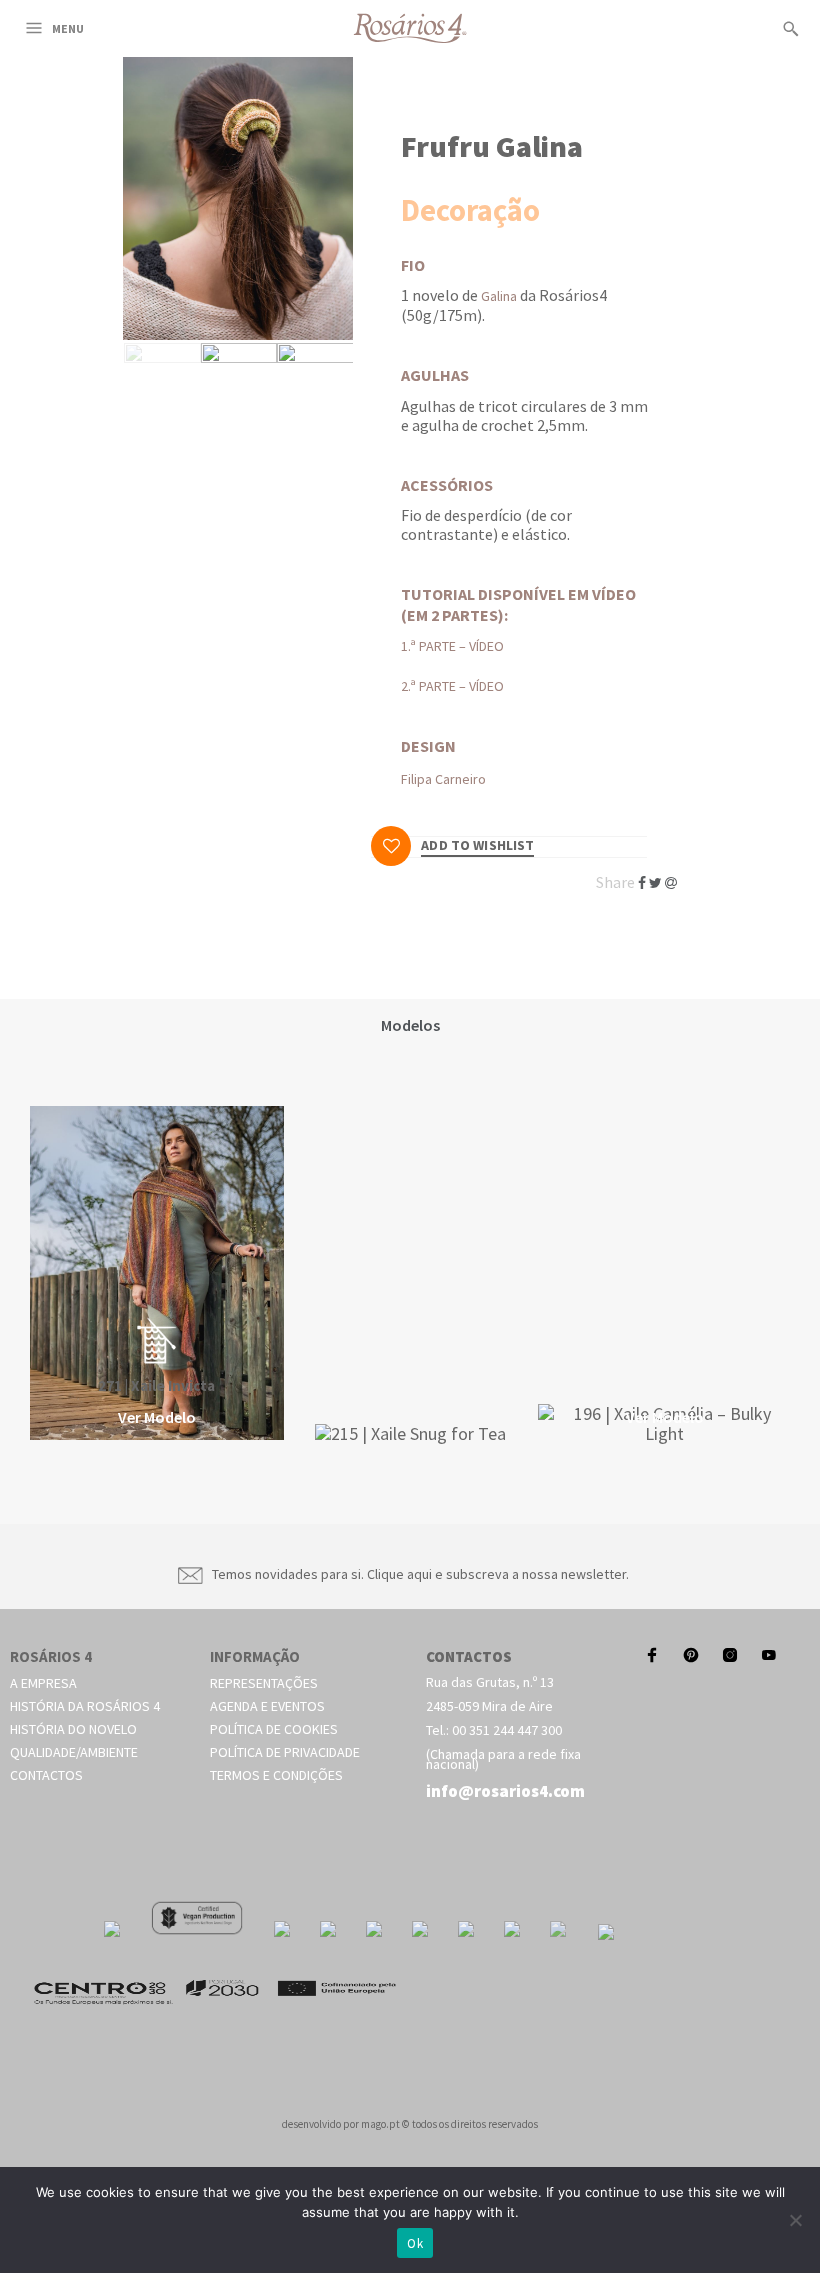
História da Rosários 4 (85, 1706)
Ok (415, 2243)
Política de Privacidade (285, 1752)
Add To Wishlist (477, 846)
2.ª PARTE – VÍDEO (452, 686)
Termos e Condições (276, 1775)
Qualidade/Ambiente (74, 1752)
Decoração (470, 210)
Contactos (46, 1775)
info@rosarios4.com (505, 1791)
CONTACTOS (469, 1656)
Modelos (410, 1025)
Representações (264, 1683)
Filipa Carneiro (443, 779)
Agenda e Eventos (267, 1706)
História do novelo (73, 1729)
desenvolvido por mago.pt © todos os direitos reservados (410, 2124)
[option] (157, 1275)
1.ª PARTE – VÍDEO (452, 646)
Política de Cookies (274, 1729)
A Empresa (43, 1683)
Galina (499, 296)
